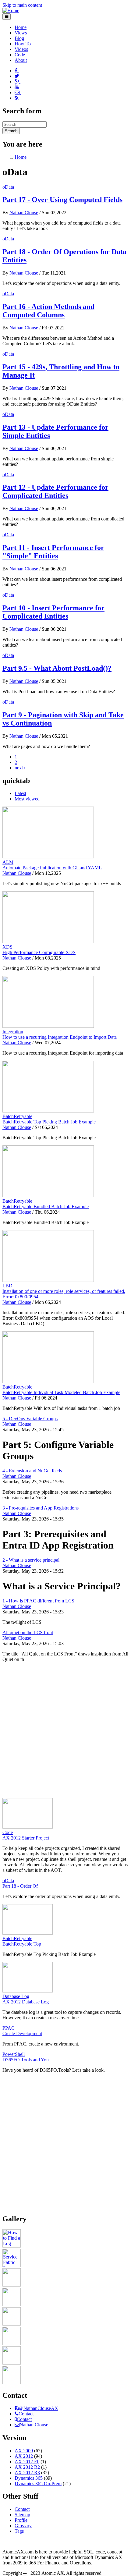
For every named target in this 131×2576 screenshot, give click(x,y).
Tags (19, 2531)
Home (21, 27)
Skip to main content (22, 5)
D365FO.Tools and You (26, 2060)
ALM (8, 862)
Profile (21, 2520)
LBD (7, 1286)
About (21, 60)
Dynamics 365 (29, 2478)
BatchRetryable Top (22, 1944)
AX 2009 (24, 2451)
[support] (17, 2408)
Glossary (23, 2526)
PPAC (9, 2028)
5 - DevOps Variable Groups (30, 1419)
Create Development (22, 2033)
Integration (13, 1032)
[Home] (11, 11)
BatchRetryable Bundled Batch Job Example (46, 1206)
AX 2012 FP (27, 2462)
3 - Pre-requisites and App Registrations (41, 1508)
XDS (7, 947)
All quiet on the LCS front (28, 1632)
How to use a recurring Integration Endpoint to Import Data (60, 1037)
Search (11, 131)
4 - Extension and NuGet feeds (32, 1471)
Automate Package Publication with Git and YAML (52, 868)
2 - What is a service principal (31, 1560)
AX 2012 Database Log (26, 2002)
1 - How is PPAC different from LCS (38, 1601)
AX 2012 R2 (27, 2467)
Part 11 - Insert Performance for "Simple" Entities (53, 552)
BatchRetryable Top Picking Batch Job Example (49, 1122)
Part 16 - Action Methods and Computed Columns (48, 311)
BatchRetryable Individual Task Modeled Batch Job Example (61, 1392)
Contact (26, 2414)
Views (21, 33)
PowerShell (14, 2054)
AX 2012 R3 (27, 2473)
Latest (20, 793)
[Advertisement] (65, 1733)
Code (20, 55)
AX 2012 (24, 2456)
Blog (19, 38)
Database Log (16, 1996)
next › (20, 768)
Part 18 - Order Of (20, 1886)
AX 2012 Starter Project (26, 1838)
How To (23, 44)
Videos (21, 49)
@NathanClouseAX (39, 2408)
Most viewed (27, 799)
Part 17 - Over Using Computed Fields (62, 200)
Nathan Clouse (24, 213)
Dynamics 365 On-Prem (38, 2484)
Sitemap (22, 2515)
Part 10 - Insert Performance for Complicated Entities (53, 612)
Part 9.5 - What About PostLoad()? (57, 668)
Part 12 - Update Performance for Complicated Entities (55, 491)
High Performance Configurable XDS (39, 952)
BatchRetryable (17, 1116)
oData (8, 187)
